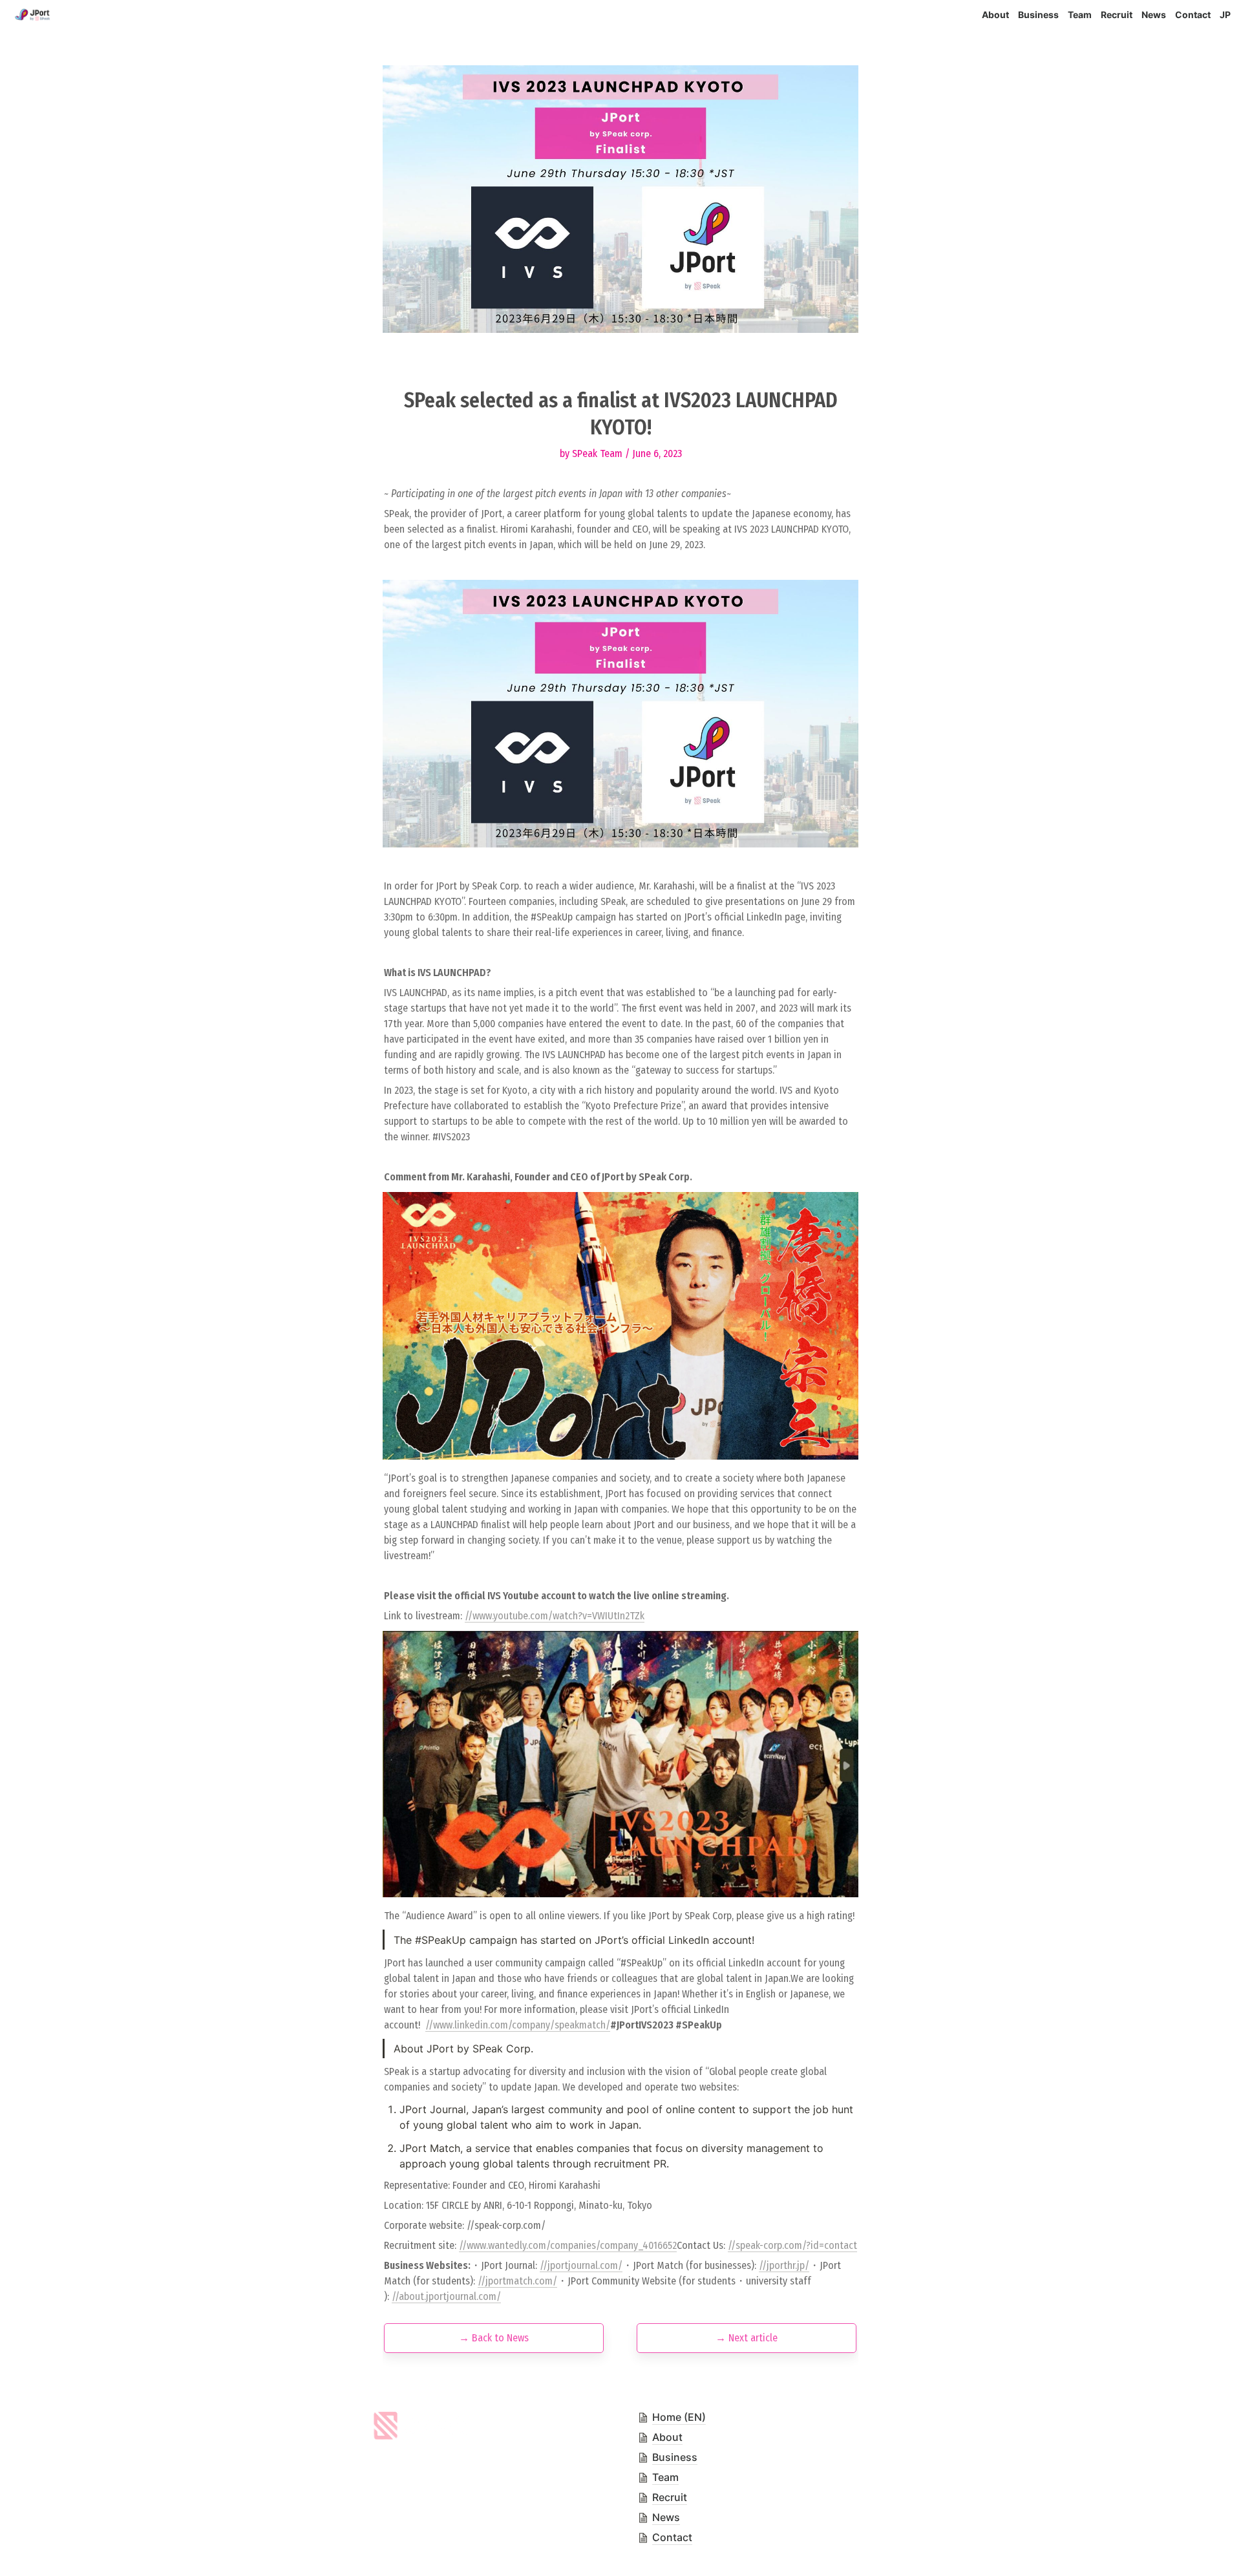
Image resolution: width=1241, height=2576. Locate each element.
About (995, 15)
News (1154, 15)
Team (1080, 15)
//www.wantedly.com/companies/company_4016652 (568, 2245)
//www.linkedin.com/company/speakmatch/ (518, 2025)
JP (1225, 15)
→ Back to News (494, 2338)
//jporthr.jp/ (784, 2265)
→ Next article (747, 2338)
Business (1038, 15)
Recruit (1117, 15)
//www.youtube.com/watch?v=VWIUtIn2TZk (555, 1616)
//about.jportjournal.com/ (446, 2296)
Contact (1193, 15)
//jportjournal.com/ (581, 2265)
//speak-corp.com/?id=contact (792, 2245)
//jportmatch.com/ (517, 2281)
